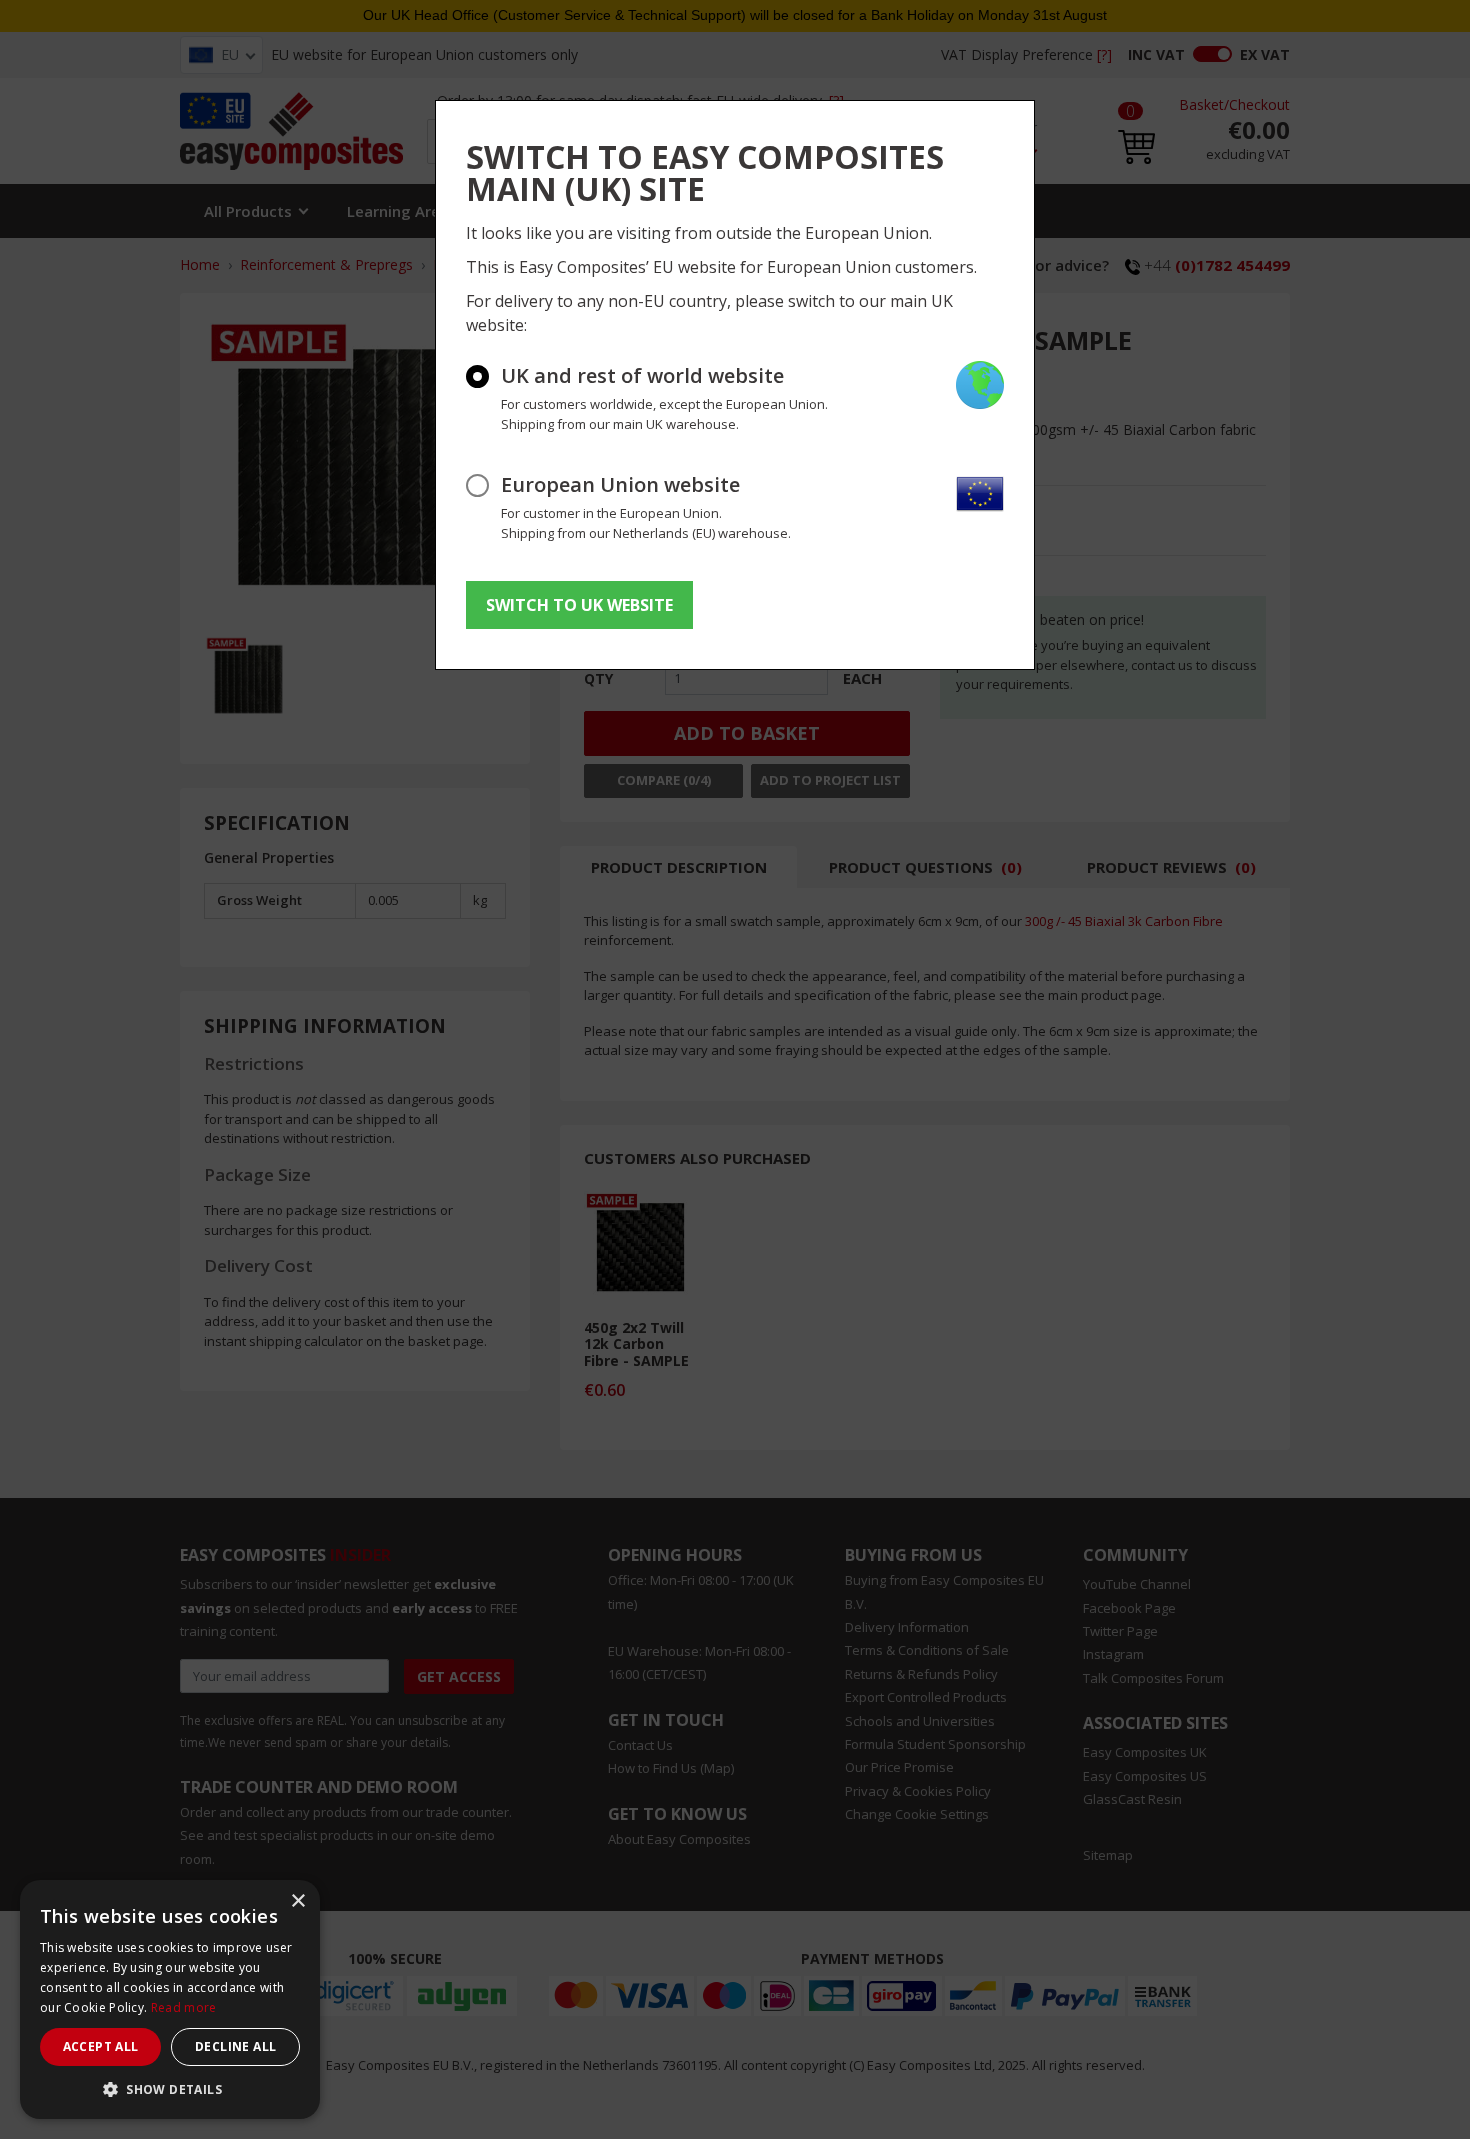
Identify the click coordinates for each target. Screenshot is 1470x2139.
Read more (184, 2007)
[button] (170, 2089)
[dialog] (170, 1999)
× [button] (297, 1901)
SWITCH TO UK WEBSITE (579, 605)
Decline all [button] (235, 2046)
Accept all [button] (101, 2046)
